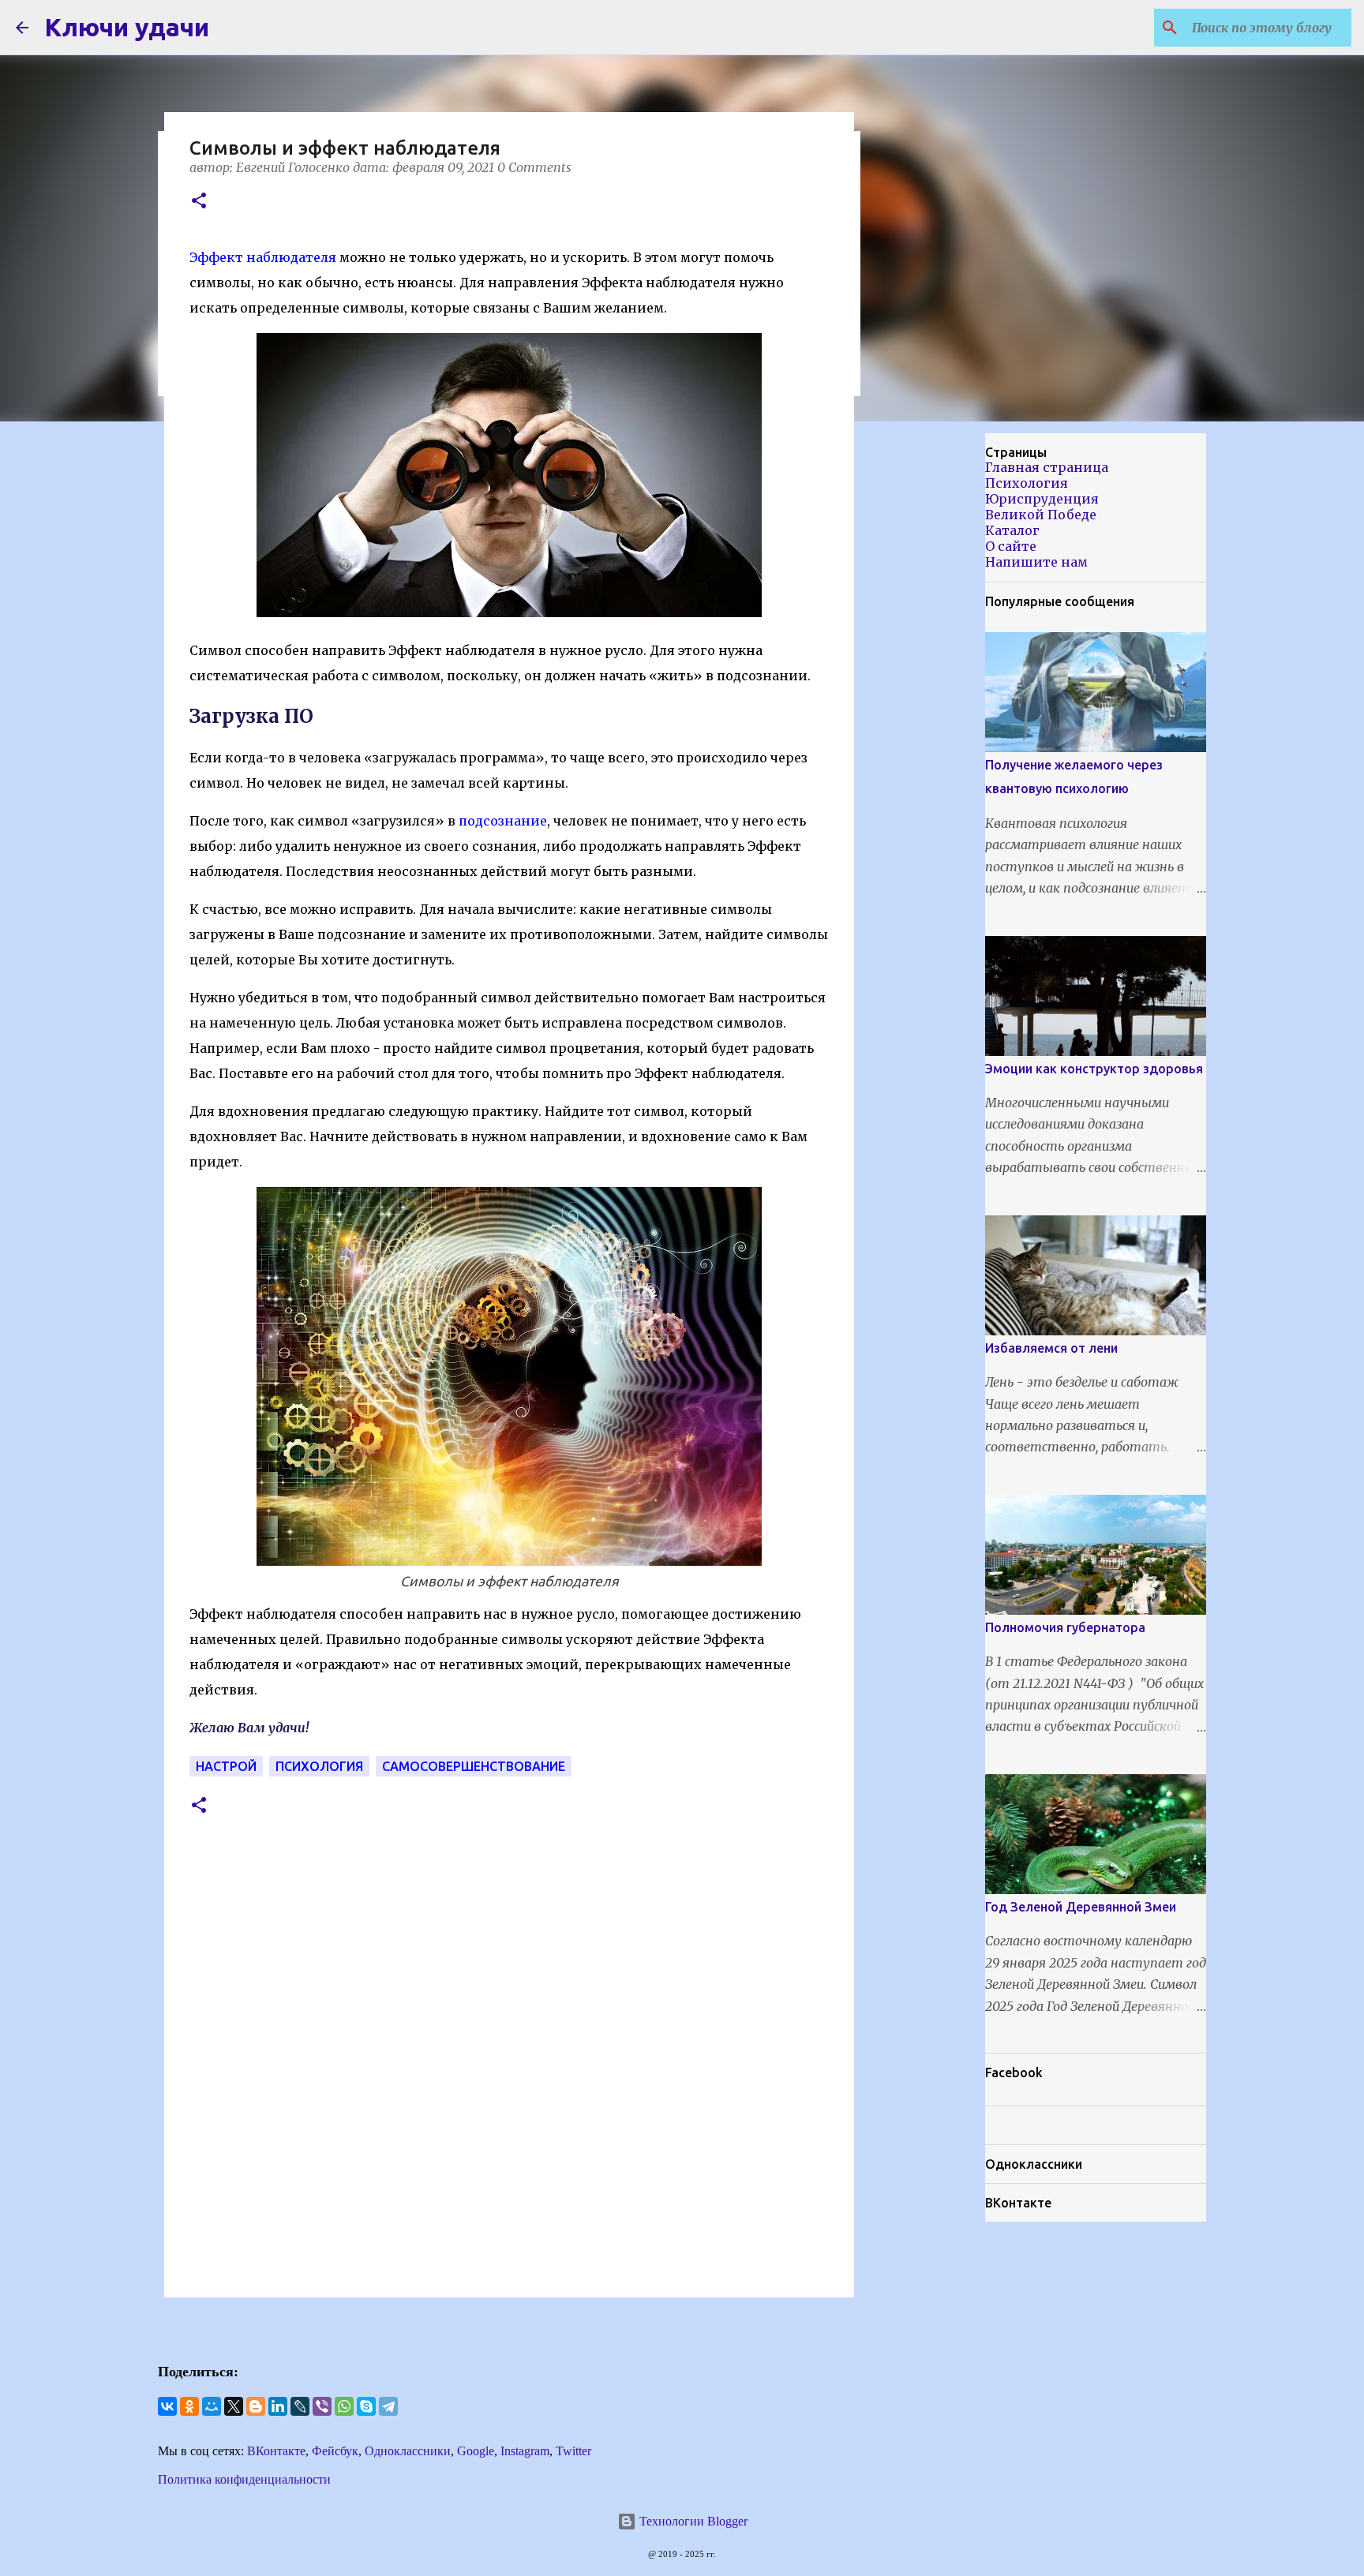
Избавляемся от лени (1051, 1348)
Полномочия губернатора (1065, 1627)
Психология (319, 1766)
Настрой (226, 1766)
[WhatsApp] (344, 2406)
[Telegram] (388, 2406)
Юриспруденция (1042, 499)
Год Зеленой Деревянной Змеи (1081, 1907)
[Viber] (322, 2406)
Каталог (1012, 530)
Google (476, 2451)
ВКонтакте (276, 2451)
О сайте (1011, 546)
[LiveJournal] (300, 2406)
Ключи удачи (127, 27)
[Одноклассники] (189, 2406)
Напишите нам (1036, 562)
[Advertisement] (935, 682)
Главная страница (1047, 467)
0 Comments (534, 167)
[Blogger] (256, 2406)
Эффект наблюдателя (263, 257)
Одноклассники (408, 2451)
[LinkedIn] (278, 2406)
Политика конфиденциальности (244, 2479)
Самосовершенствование (474, 1766)
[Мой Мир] (212, 2406)
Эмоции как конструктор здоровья (1094, 1069)
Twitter (573, 2451)
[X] (234, 2406)
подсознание (503, 821)
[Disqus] (509, 2072)
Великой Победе (1041, 515)
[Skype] (366, 2406)
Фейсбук (335, 2451)
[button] (199, 202)
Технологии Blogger (692, 2521)
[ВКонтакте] (167, 2406)
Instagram (525, 2451)
